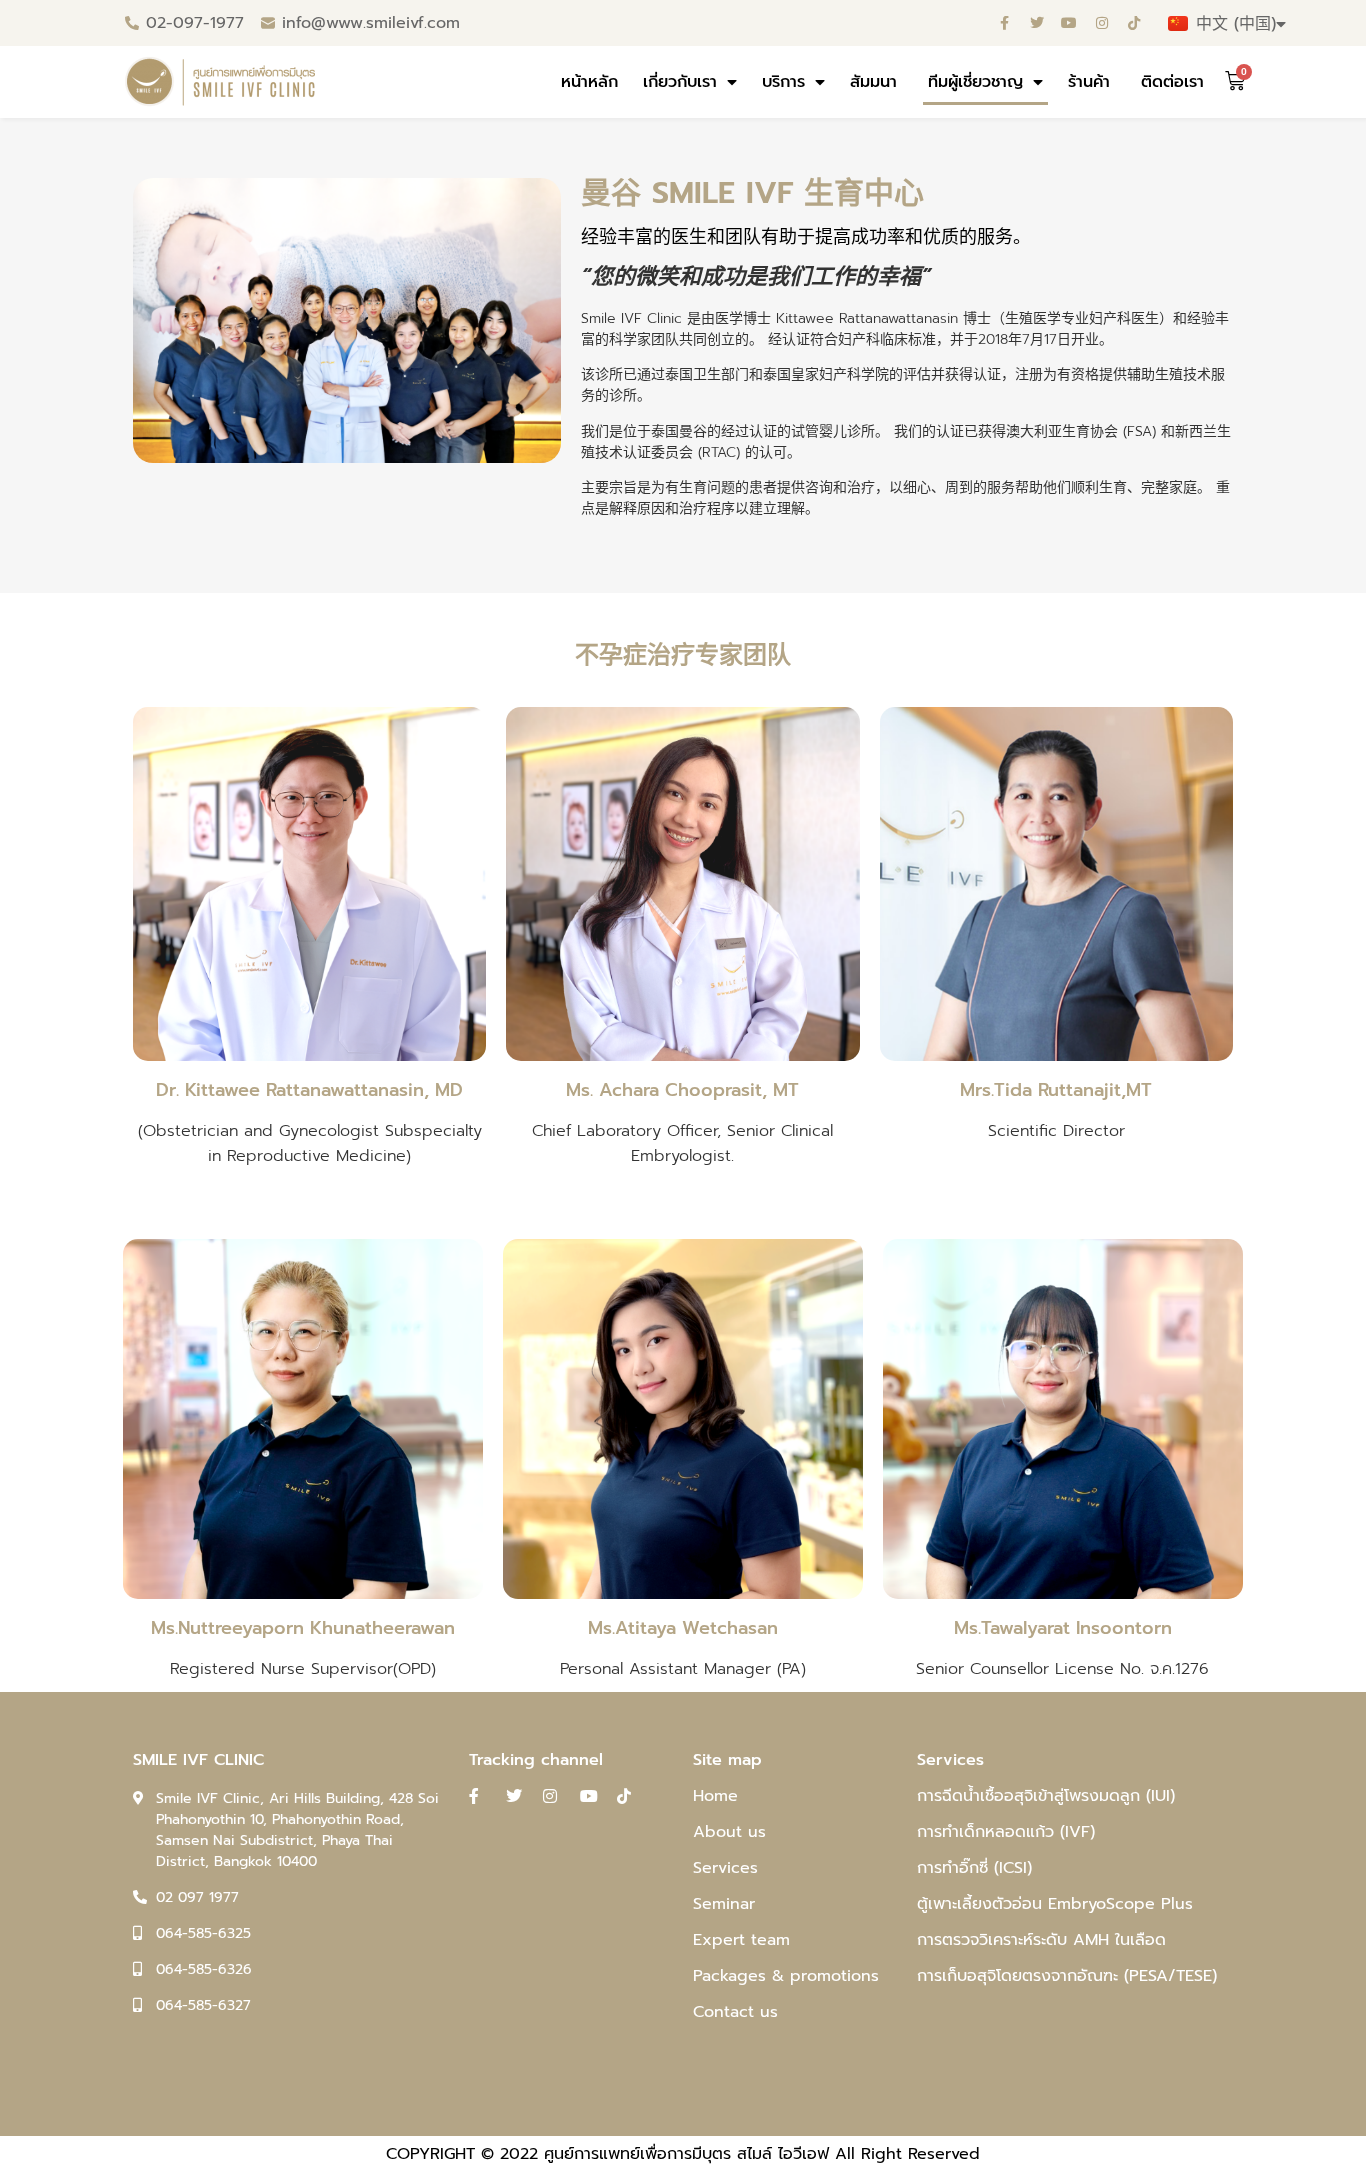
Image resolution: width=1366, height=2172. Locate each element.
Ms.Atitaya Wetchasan (683, 1628)
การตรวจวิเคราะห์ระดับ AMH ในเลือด (1041, 1940)
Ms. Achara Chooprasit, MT (682, 1090)
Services (725, 1868)
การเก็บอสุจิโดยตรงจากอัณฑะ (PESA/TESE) (1067, 1976)
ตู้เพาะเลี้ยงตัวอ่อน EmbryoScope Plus (1055, 1904)
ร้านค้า (1092, 82)
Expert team (741, 1940)
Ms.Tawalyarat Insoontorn (1063, 1628)
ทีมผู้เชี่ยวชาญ (975, 82)
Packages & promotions (786, 1976)
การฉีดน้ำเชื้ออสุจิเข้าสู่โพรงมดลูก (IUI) (1046, 1796)
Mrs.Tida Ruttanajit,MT (1056, 1090)
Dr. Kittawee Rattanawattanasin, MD (309, 1090)
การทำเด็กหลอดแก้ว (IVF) (1006, 1832)
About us (729, 1832)
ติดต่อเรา (1172, 82)
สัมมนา (876, 82)
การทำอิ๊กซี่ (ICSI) (974, 1868)
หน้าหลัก (589, 82)
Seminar (724, 1904)
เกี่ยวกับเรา (680, 82)
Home (715, 1796)
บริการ (783, 82)
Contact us (735, 2012)
